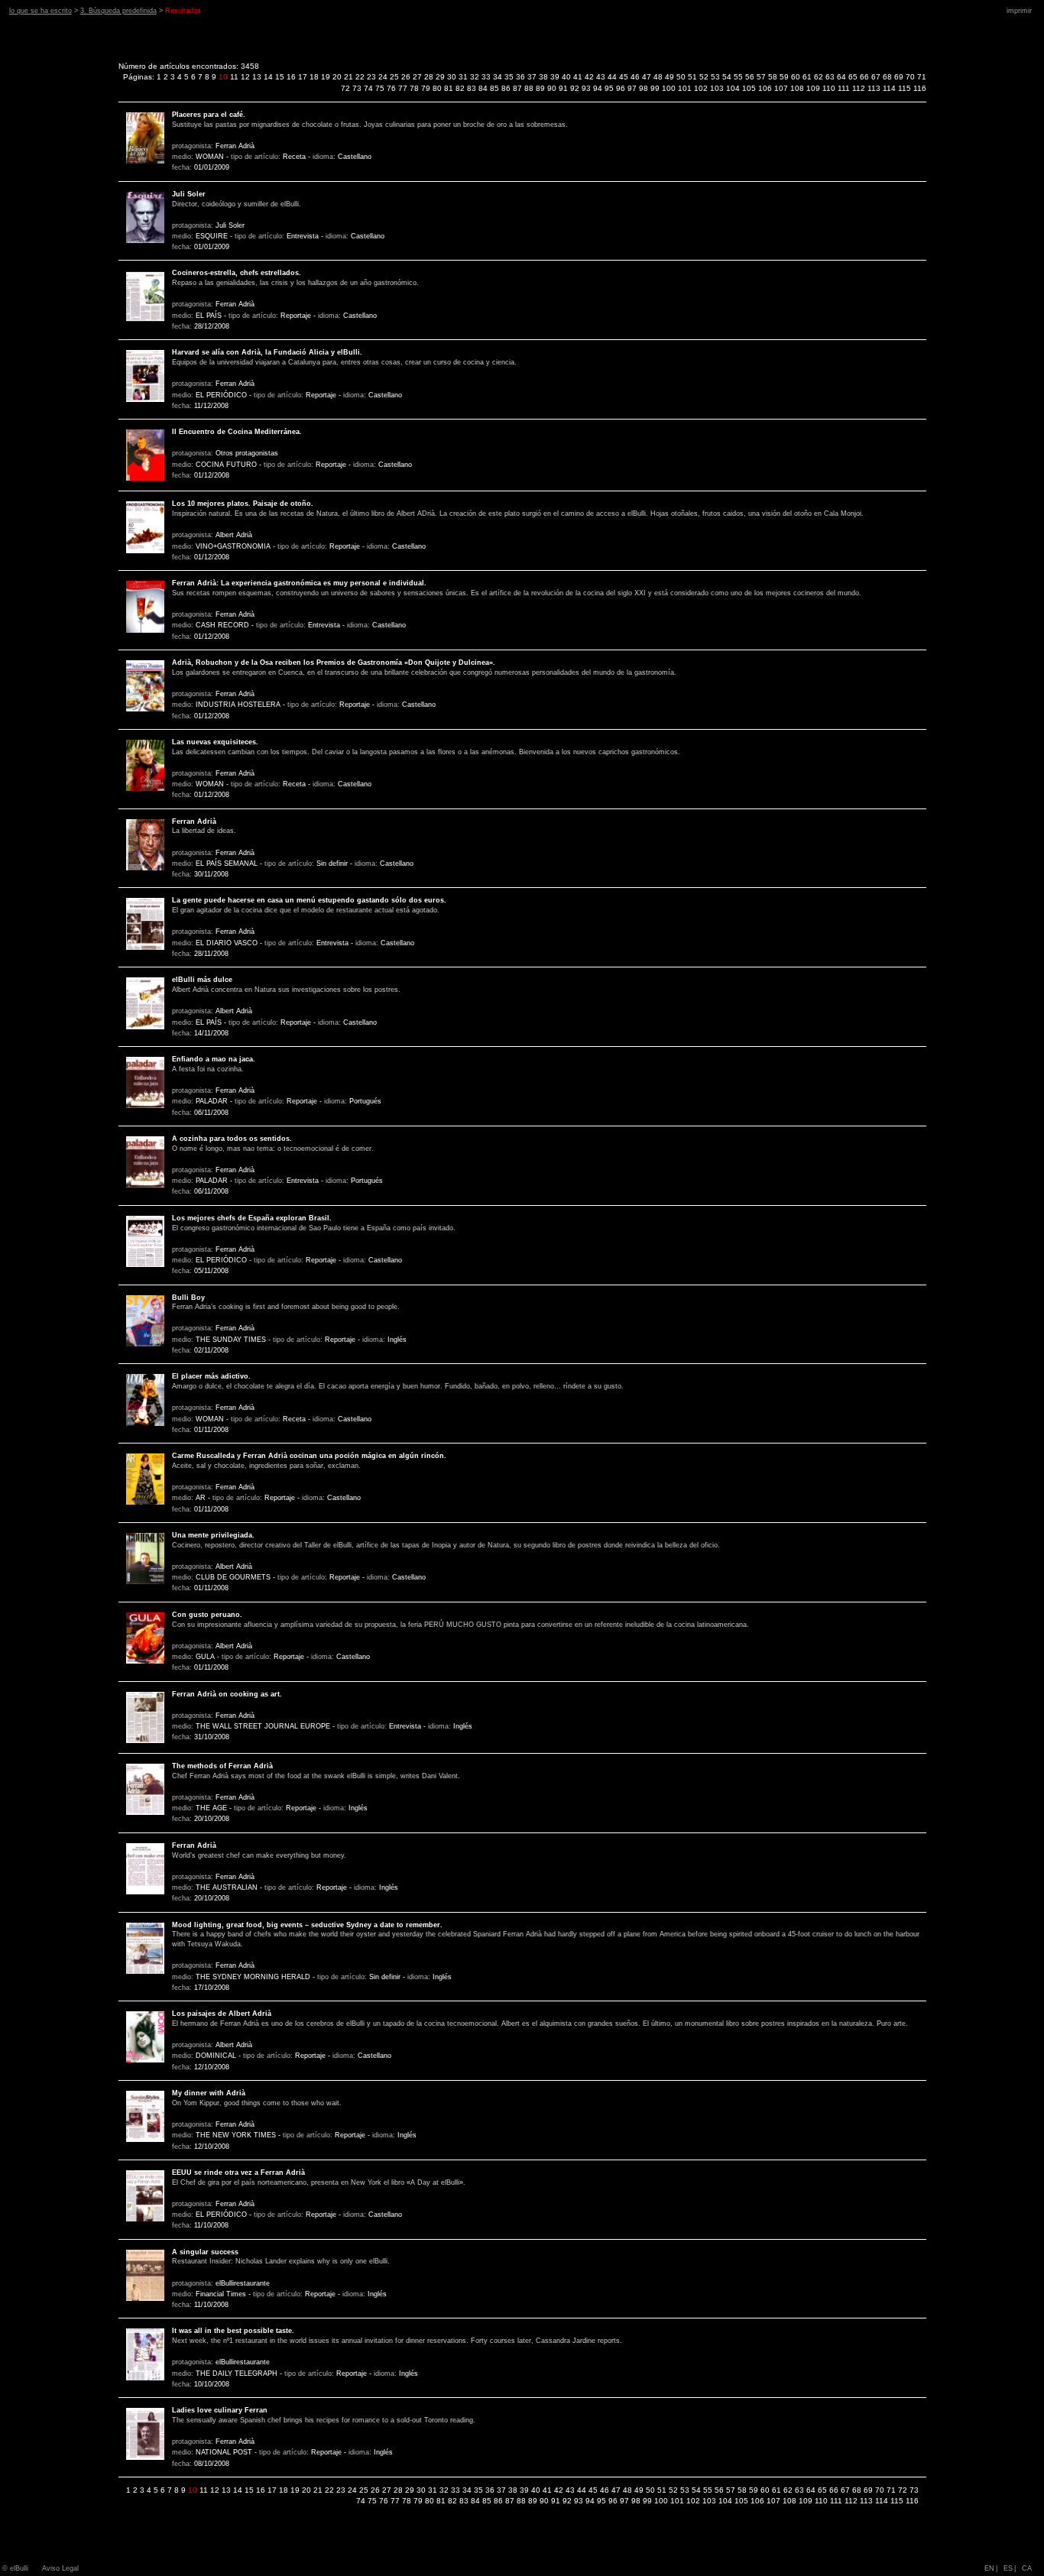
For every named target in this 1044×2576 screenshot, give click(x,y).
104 (733, 88)
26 (406, 77)
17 (303, 77)
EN (989, 2568)
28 (429, 77)
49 (670, 77)
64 (841, 77)
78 (414, 88)
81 (449, 88)
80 (437, 88)
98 (644, 88)
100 (669, 88)
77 (403, 88)
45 (624, 77)
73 (357, 88)
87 (517, 88)
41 (578, 77)
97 (632, 88)
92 (575, 88)
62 (819, 77)
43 (601, 77)
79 (426, 88)
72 (345, 88)
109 (813, 88)
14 (268, 77)
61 (807, 77)
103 (717, 88)
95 (609, 88)
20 (337, 77)
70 (910, 77)
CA (1027, 2568)
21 (349, 77)
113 (874, 88)
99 (655, 88)
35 (509, 77)
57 (761, 77)
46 (635, 77)
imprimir (1019, 11)
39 (555, 77)
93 (586, 88)
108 (797, 88)
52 (704, 77)
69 (899, 77)
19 (326, 77)
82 (460, 88)
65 (853, 77)
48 (658, 77)
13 (257, 77)
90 (552, 88)
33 (486, 77)
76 (391, 88)
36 (520, 77)
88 (529, 88)
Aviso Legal (60, 2568)
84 (483, 88)
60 (796, 77)
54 (727, 77)
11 (234, 77)
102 (701, 88)
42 (589, 77)
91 (563, 88)
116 (920, 88)
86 (506, 88)
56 (750, 77)
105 (749, 88)
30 (452, 77)
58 (773, 77)
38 (543, 77)
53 (715, 77)
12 (245, 77)
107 (781, 88)
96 (621, 88)
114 (889, 88)
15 (280, 77)
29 (440, 77)
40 (566, 77)
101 (685, 88)
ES (1008, 2568)
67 (876, 77)
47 (647, 77)
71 (922, 77)
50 (681, 77)
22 (360, 77)
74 (368, 88)
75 (380, 88)
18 (314, 77)
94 (598, 88)
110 (829, 88)
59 (784, 77)
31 (463, 77)
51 (692, 77)
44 (612, 77)
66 (864, 77)
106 (765, 88)
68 (887, 77)
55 (738, 77)
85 (494, 88)
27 (417, 77)
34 (498, 77)
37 (532, 77)
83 (472, 88)
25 (394, 77)
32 (475, 77)
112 (859, 88)
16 (291, 77)
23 (371, 77)
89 (540, 88)
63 (830, 77)
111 (844, 88)
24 (383, 77)
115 (905, 88)
